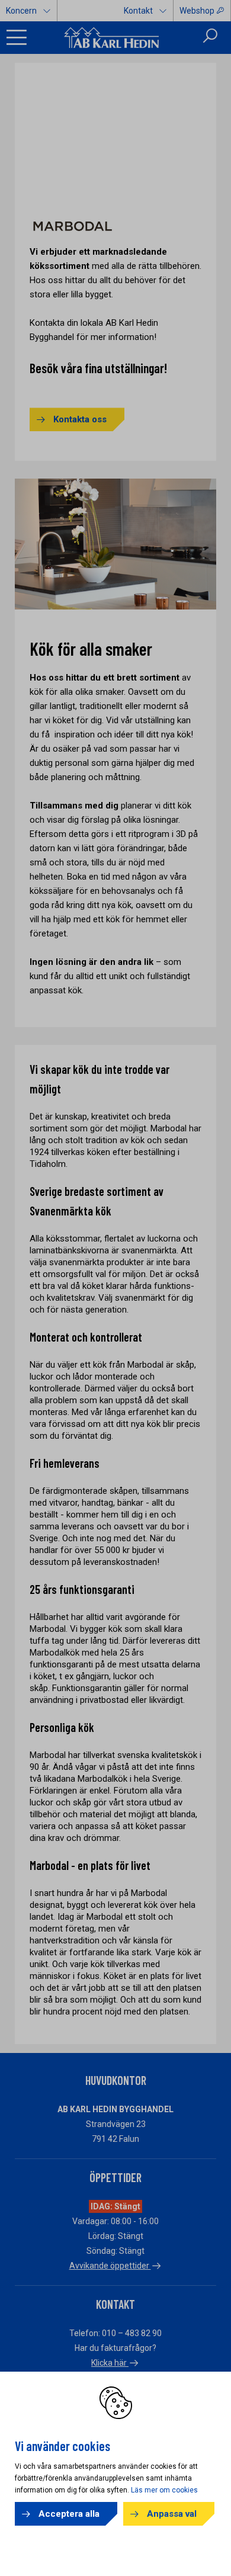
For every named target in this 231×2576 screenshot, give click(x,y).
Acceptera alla (69, 2514)
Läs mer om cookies (164, 2490)
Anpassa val (172, 2514)
